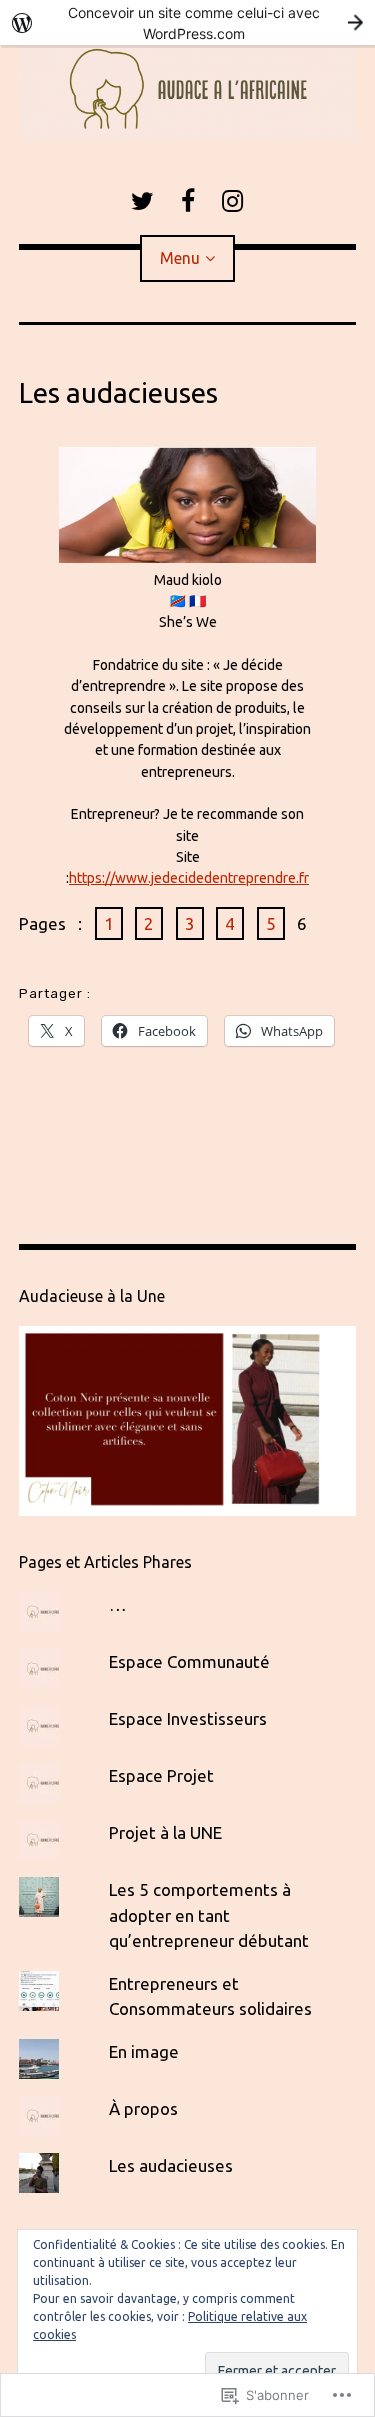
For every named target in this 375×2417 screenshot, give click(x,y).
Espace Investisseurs (188, 1718)
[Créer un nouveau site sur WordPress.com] (187, 22)
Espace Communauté (189, 1661)
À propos (143, 2108)
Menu (180, 258)
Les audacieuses (171, 2165)
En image (144, 2051)
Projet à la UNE (165, 1832)
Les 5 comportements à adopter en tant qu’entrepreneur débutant (209, 1915)
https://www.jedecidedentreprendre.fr (189, 878)
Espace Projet (161, 1775)
